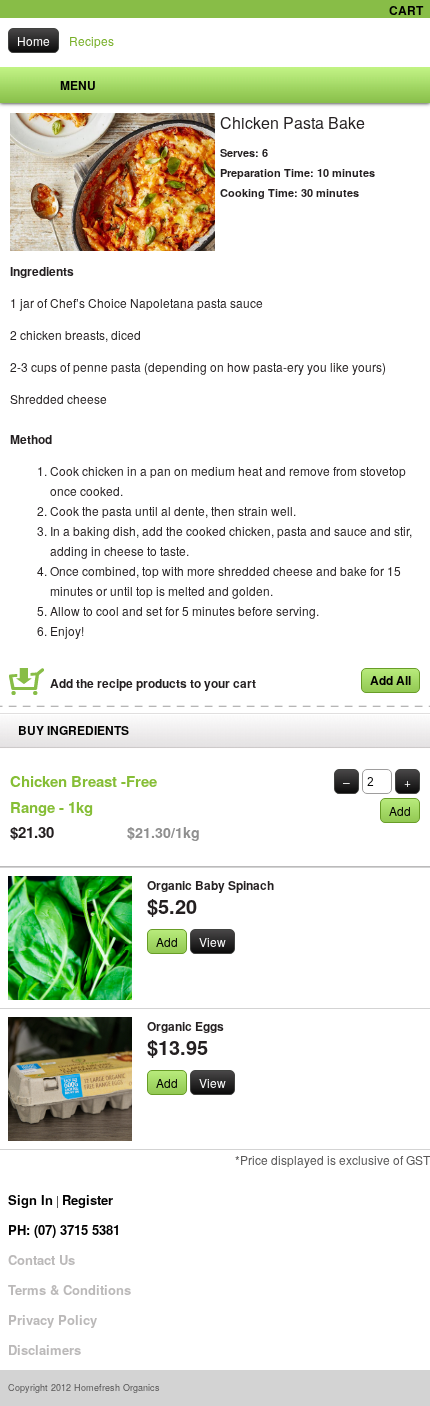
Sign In (30, 1199)
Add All (390, 680)
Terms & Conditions (69, 1289)
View (212, 941)
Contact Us (41, 1259)
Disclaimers (44, 1349)
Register (87, 1199)
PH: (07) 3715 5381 (64, 1229)
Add (400, 810)
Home (33, 40)
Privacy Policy (52, 1319)
